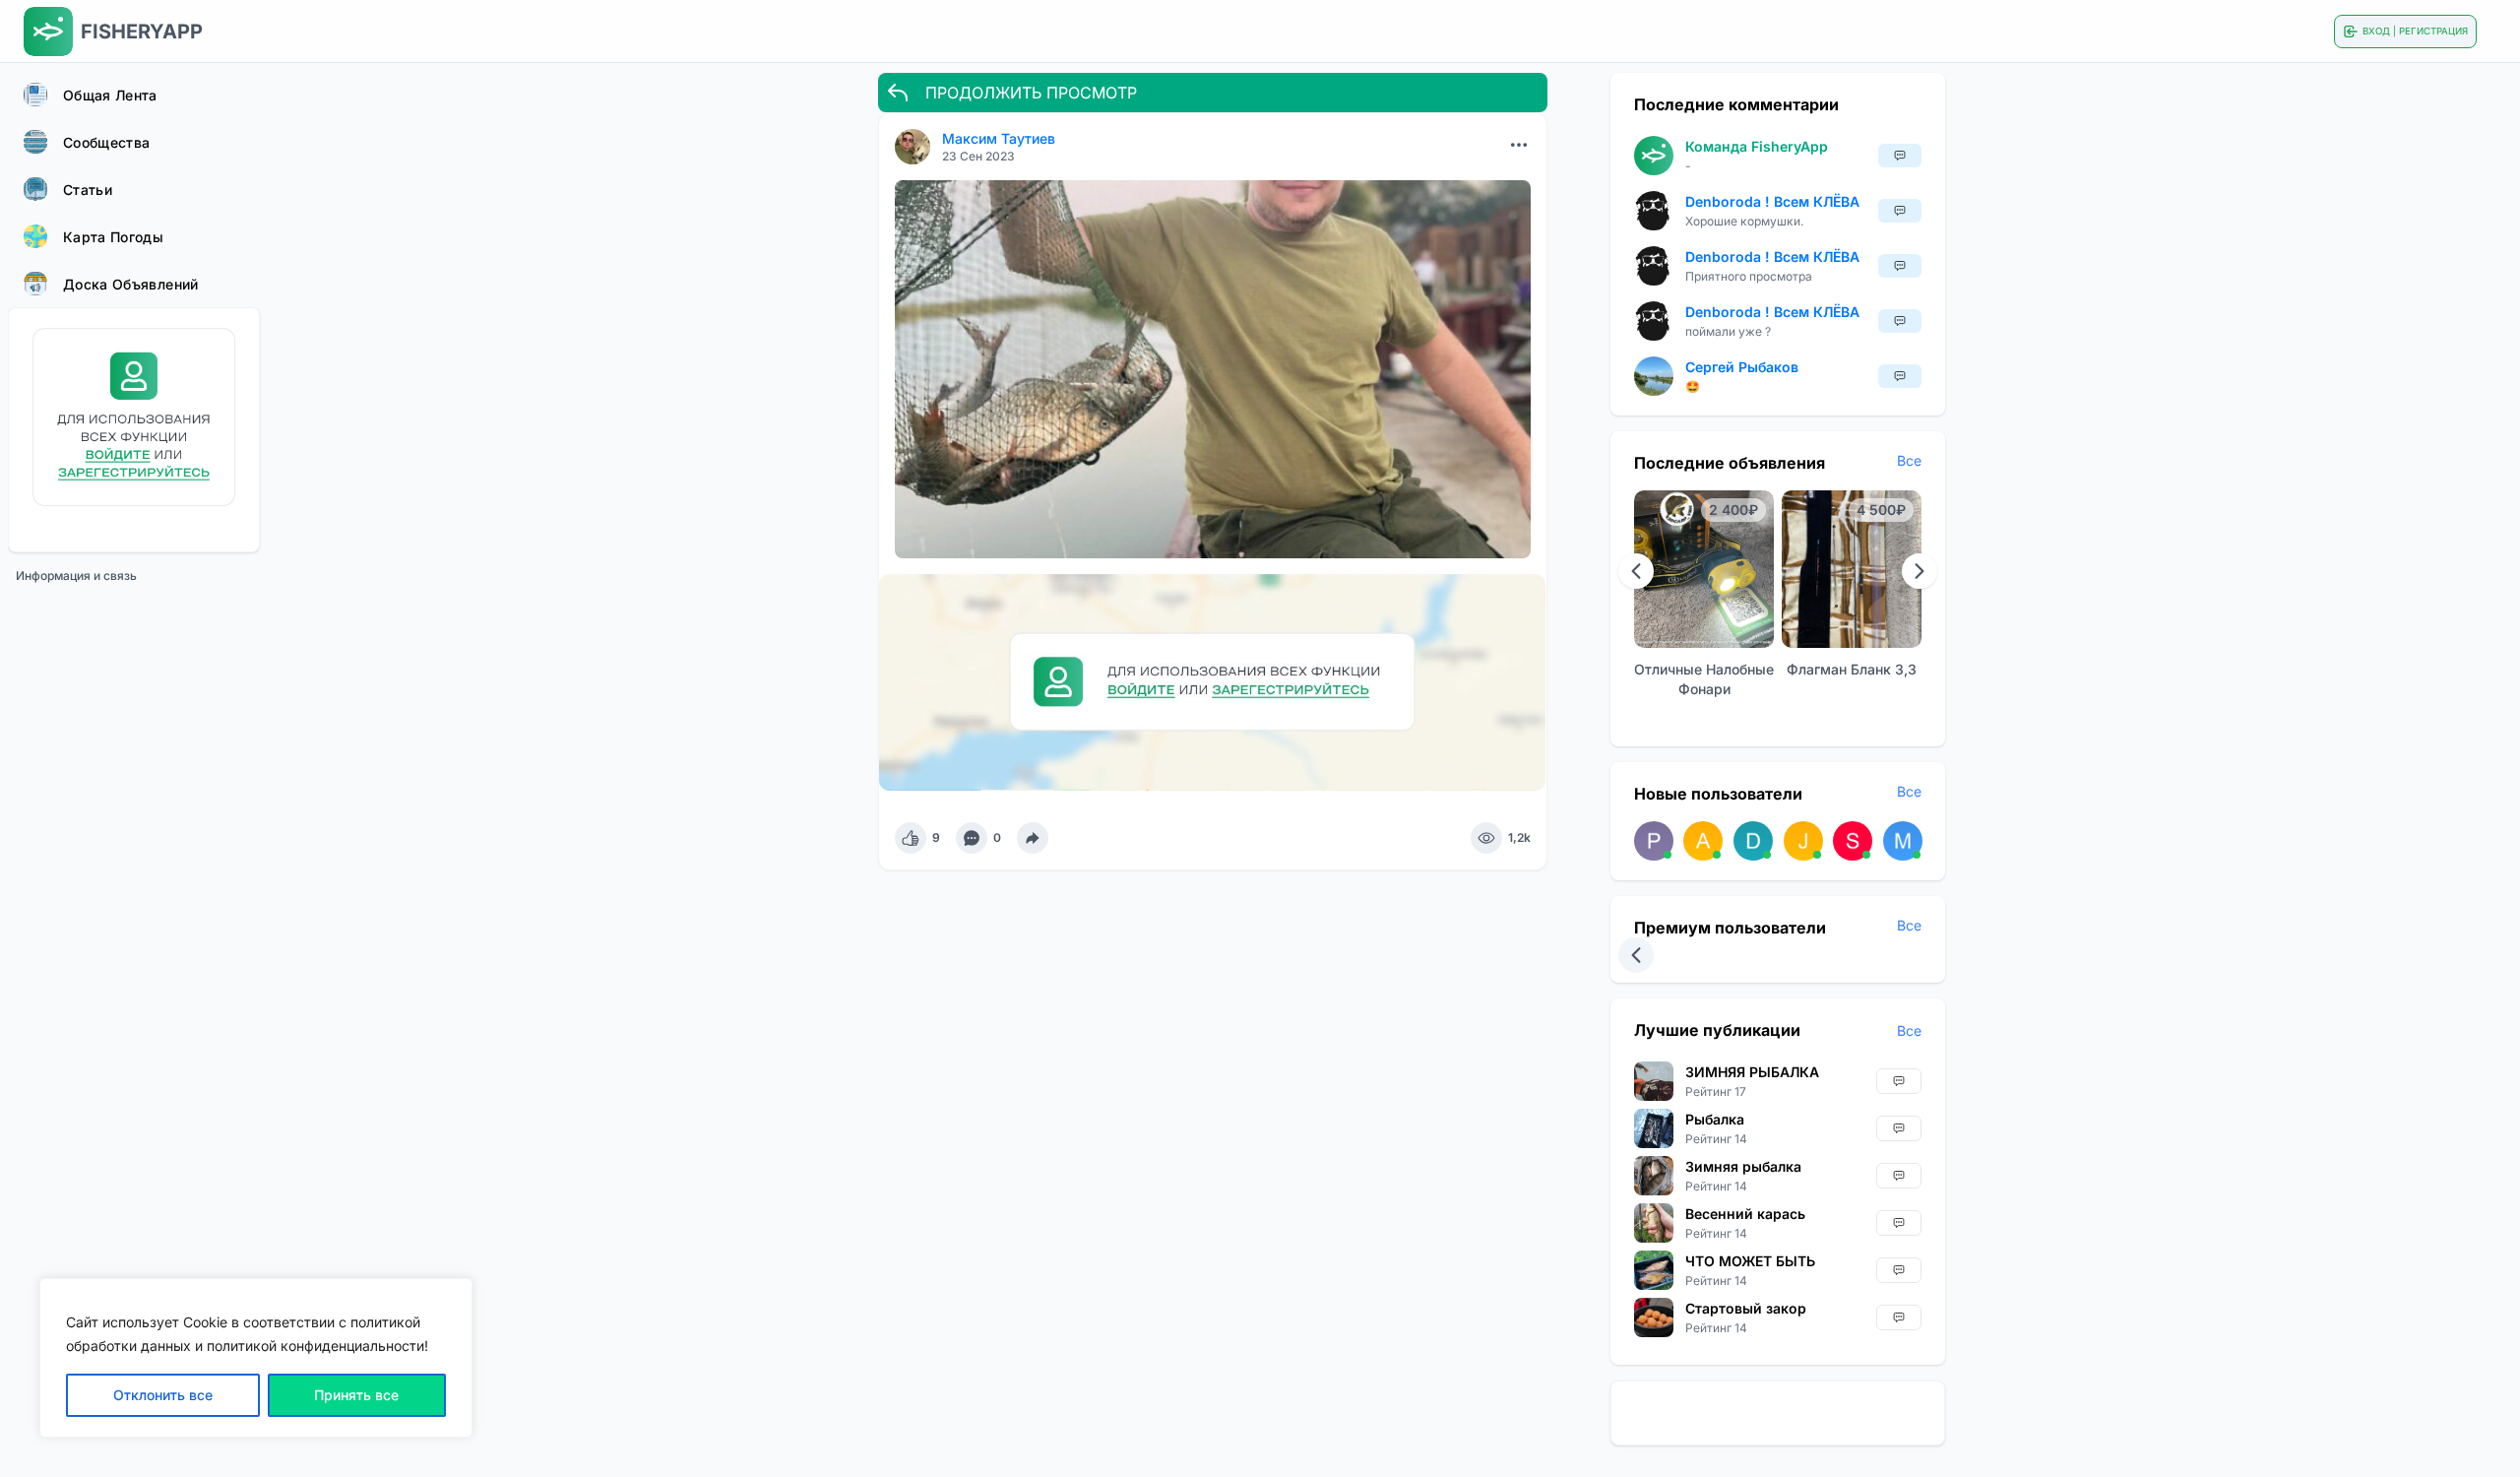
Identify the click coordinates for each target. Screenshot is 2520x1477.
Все (1909, 460)
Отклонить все (163, 1395)
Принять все (356, 1395)
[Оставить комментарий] (972, 838)
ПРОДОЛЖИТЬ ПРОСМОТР (1031, 93)
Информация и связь (76, 576)
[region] (256, 1358)
